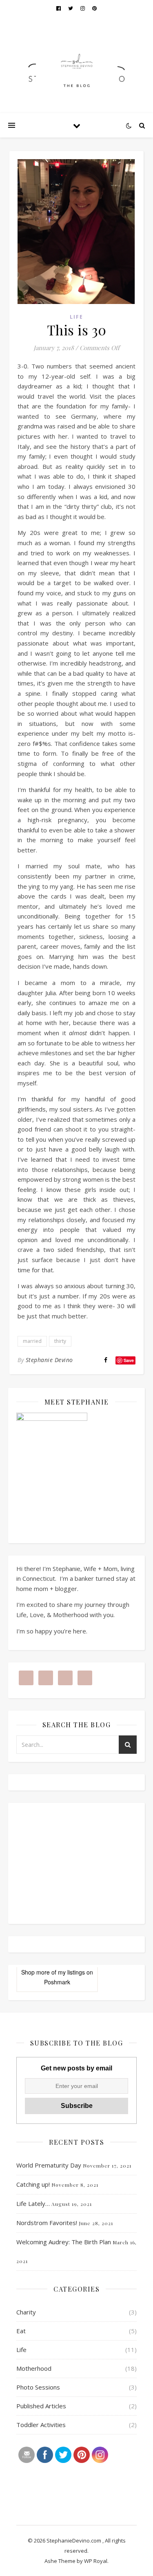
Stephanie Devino (49, 1360)
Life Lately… (33, 2203)
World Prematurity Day (49, 2165)
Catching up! (33, 2184)
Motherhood (34, 2368)
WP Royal (96, 2561)
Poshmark (57, 1982)
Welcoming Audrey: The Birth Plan (64, 2242)
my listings (71, 1972)
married (32, 1341)
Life (76, 317)
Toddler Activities (41, 2425)
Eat (21, 2331)
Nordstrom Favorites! (47, 2223)
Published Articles (41, 2406)
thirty (60, 1341)
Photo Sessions (38, 2387)
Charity (26, 2312)
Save (129, 1360)
